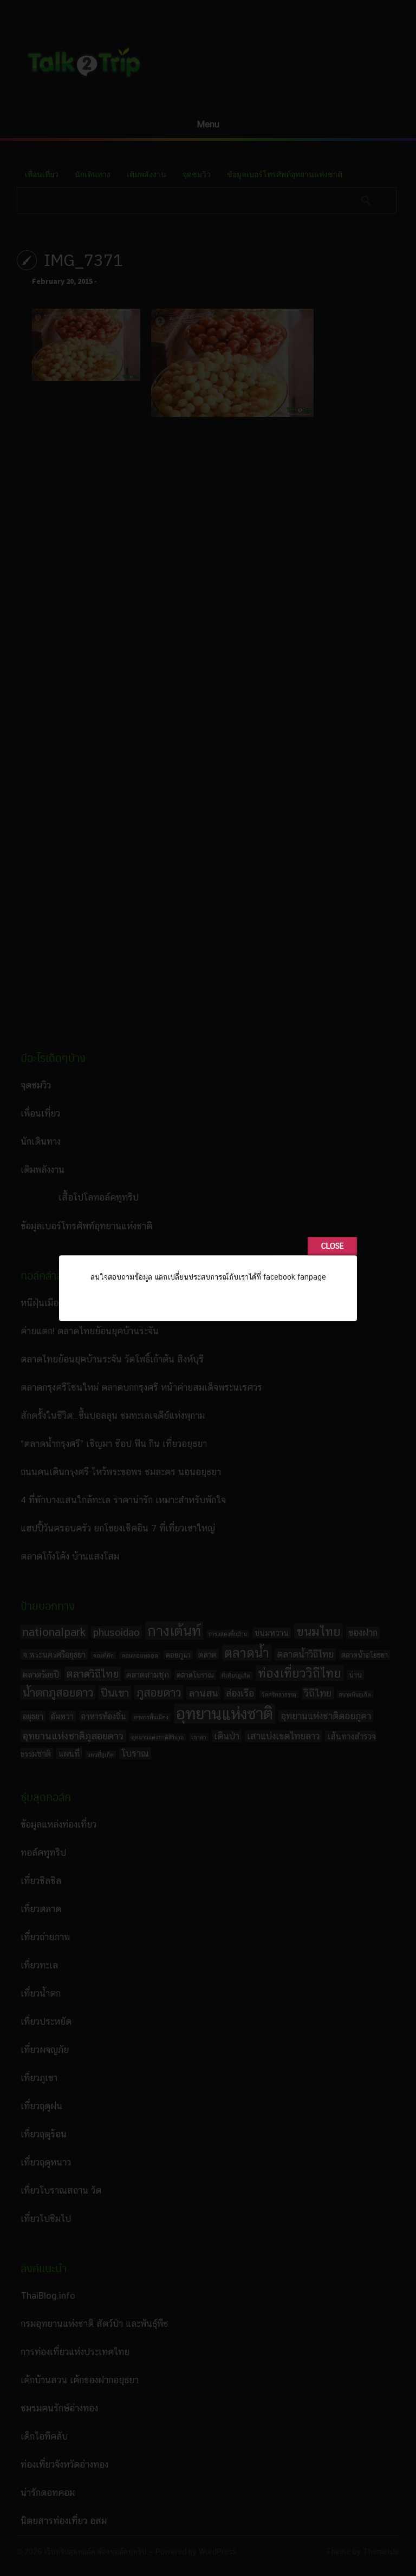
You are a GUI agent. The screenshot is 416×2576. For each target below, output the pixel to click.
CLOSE (332, 1246)
